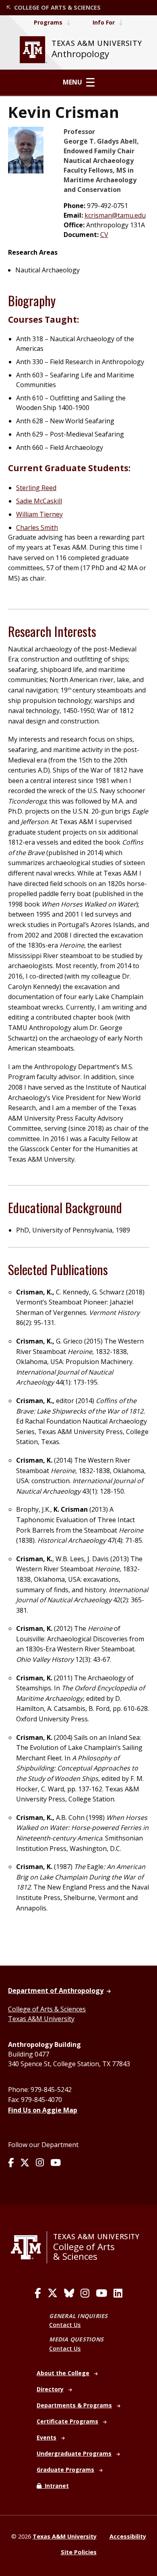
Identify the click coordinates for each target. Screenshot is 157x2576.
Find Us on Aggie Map (43, 2110)
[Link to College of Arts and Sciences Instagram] (85, 2293)
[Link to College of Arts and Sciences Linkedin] (118, 2293)
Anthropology (80, 54)
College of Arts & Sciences (47, 2009)
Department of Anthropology (56, 1991)
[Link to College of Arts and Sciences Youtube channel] (101, 2293)
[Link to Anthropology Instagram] (40, 2163)
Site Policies (79, 2552)
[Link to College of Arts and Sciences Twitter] (53, 2293)
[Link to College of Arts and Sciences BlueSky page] (69, 2293)
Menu (72, 82)
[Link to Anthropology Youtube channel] (56, 2163)
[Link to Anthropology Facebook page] (11, 2163)
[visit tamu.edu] (29, 2247)
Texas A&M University (41, 2019)
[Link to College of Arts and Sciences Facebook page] (38, 2293)
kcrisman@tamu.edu (115, 215)
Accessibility (128, 2536)
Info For (104, 22)
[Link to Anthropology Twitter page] (25, 2163)
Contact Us (65, 2325)
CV (104, 235)
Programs (48, 22)
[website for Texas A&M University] (33, 50)
